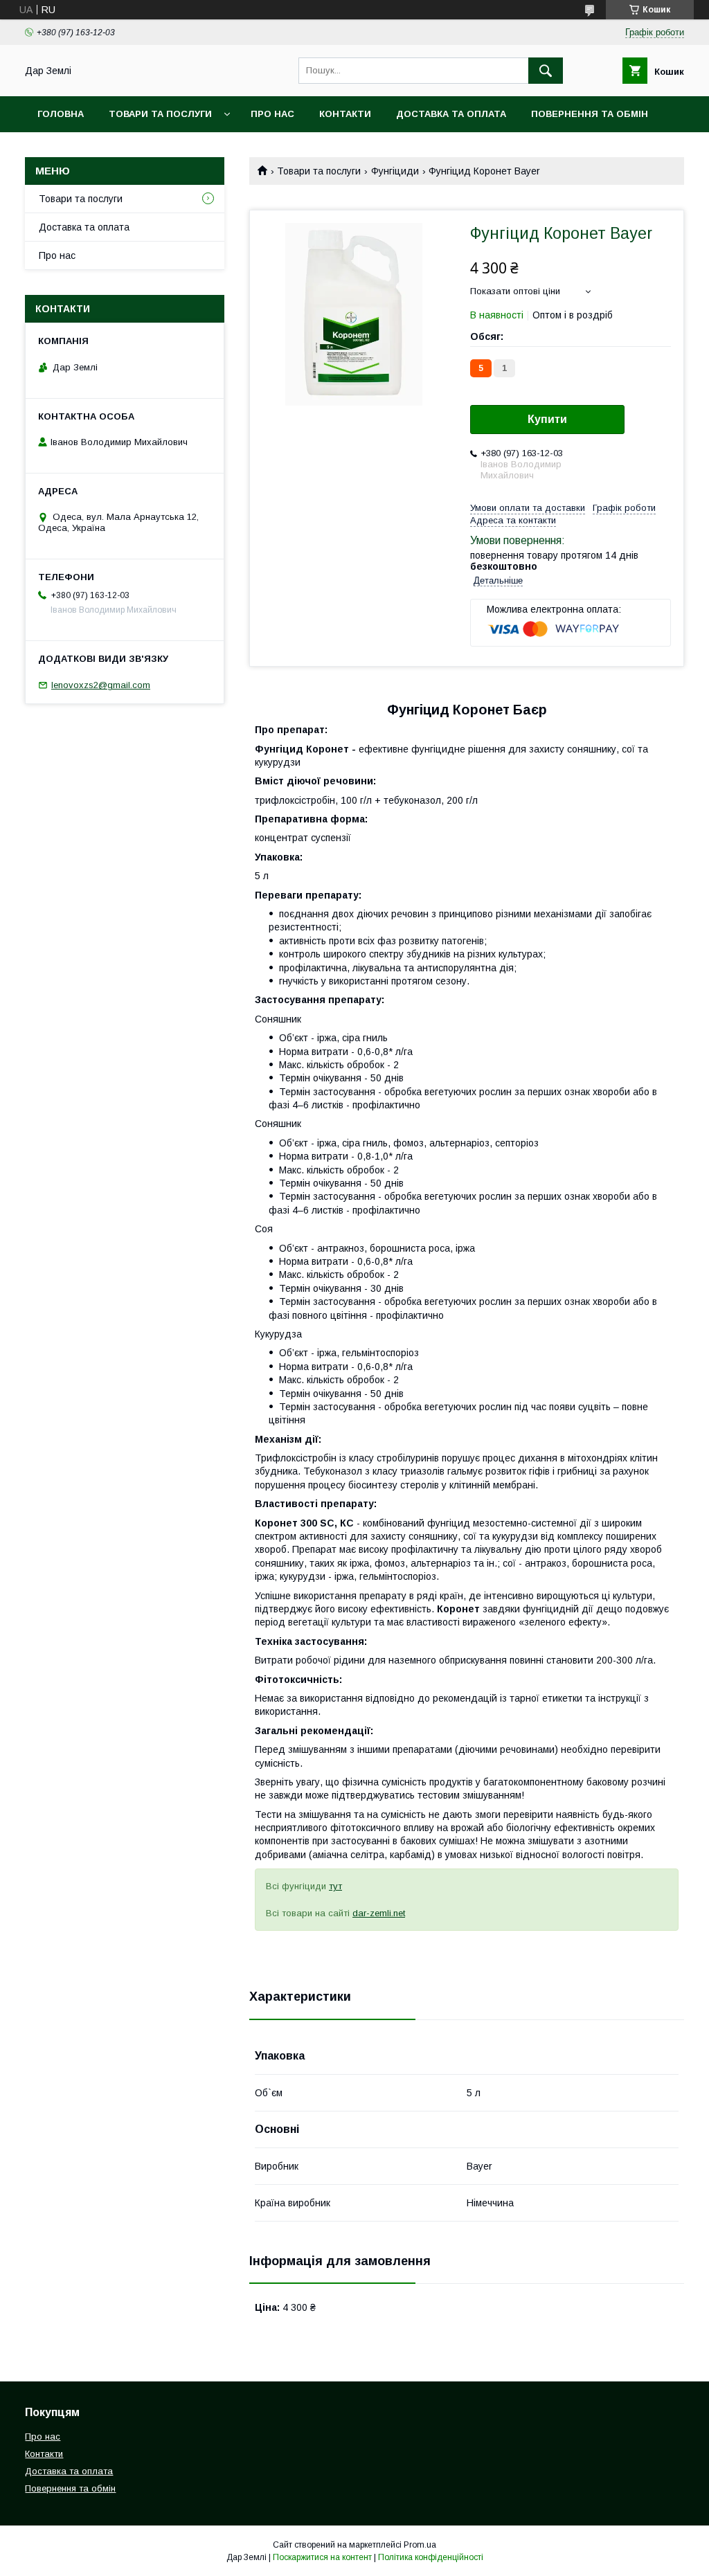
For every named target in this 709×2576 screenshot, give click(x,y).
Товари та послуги (160, 114)
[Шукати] (546, 71)
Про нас (272, 114)
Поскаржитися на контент (322, 2557)
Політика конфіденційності (431, 2557)
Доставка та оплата (451, 114)
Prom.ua (420, 2545)
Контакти (345, 114)
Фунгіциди (395, 171)
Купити (547, 419)
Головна (61, 114)
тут (335, 1886)
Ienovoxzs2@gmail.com (101, 685)
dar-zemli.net (379, 1913)
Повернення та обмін (590, 114)
